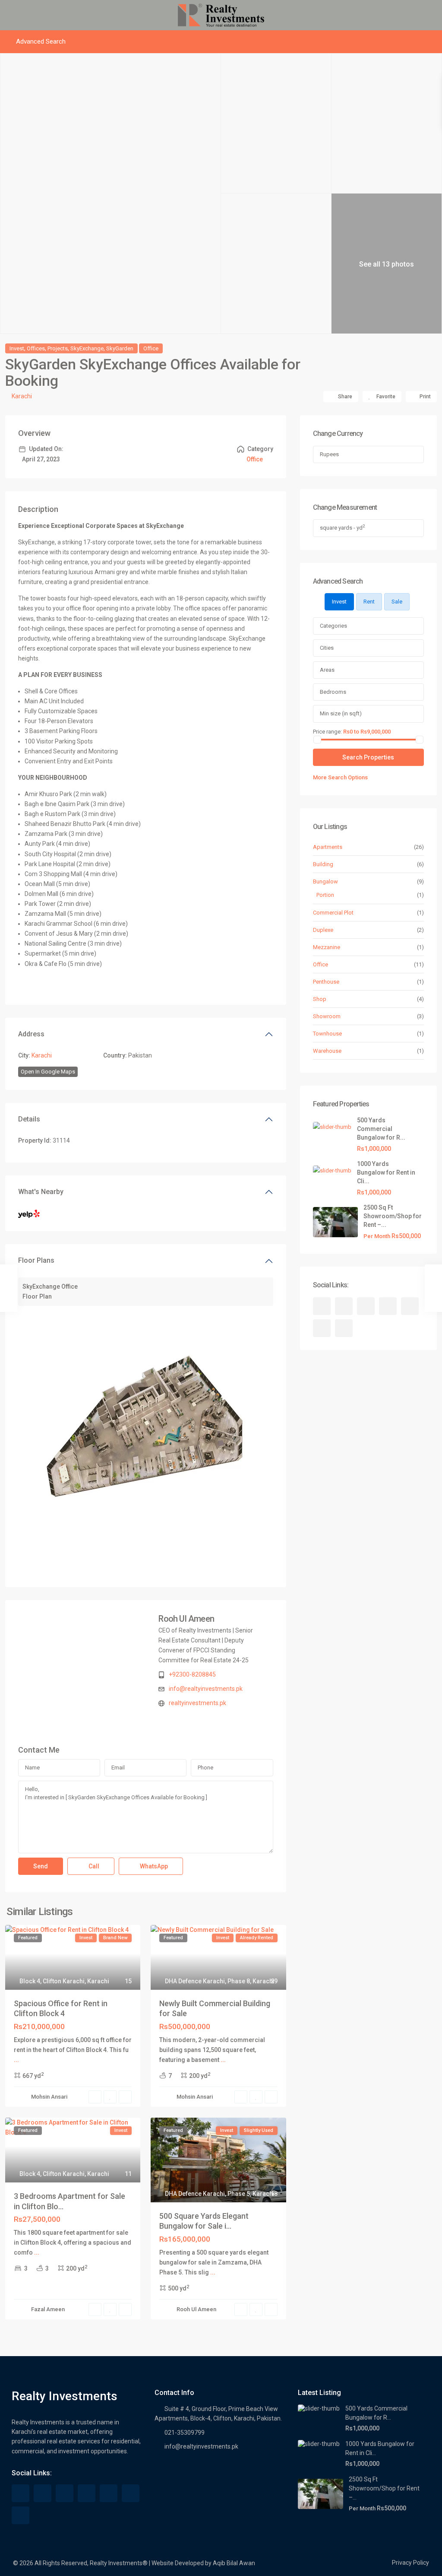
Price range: (327, 731)
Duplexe (323, 930)
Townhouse (327, 1034)
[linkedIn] (388, 1306)
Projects (58, 348)
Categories (333, 626)
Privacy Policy (410, 2563)
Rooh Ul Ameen (186, 1619)
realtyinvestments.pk (197, 1703)
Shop (320, 999)
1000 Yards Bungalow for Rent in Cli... (386, 1172)
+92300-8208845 (192, 1674)
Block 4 (30, 1981)
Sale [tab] (397, 602)
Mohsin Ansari (49, 2097)
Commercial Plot (333, 913)
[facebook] (322, 1306)
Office (151, 348)
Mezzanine (327, 947)
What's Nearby (41, 1192)
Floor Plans (36, 1260)
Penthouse (326, 982)
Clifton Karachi (64, 1981)
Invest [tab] (339, 602)
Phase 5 (239, 2194)
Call (93, 1866)
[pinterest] (410, 1306)
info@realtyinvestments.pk (206, 1689)
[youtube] (322, 1328)
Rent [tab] (369, 602)
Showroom (327, 1016)
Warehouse (327, 1051)
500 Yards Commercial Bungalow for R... (381, 1129)
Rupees (329, 454)
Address (31, 1034)
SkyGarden (120, 348)
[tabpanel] (368, 700)
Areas (327, 670)
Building (323, 864)
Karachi (22, 396)
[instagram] (344, 1328)
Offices (36, 348)
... (16, 2060)
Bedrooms (333, 692)
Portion (325, 895)
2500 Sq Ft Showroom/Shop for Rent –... (393, 1216)
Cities (327, 648)
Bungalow (325, 881)
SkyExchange (87, 348)
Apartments (328, 847)
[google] (366, 1306)
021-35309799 (185, 2433)
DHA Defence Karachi (195, 1981)
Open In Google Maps (48, 1072)
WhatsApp (153, 1866)
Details (29, 1119)
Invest (17, 348)
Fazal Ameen (48, 2309)
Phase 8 (239, 1981)
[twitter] (344, 1306)
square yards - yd (342, 527)
